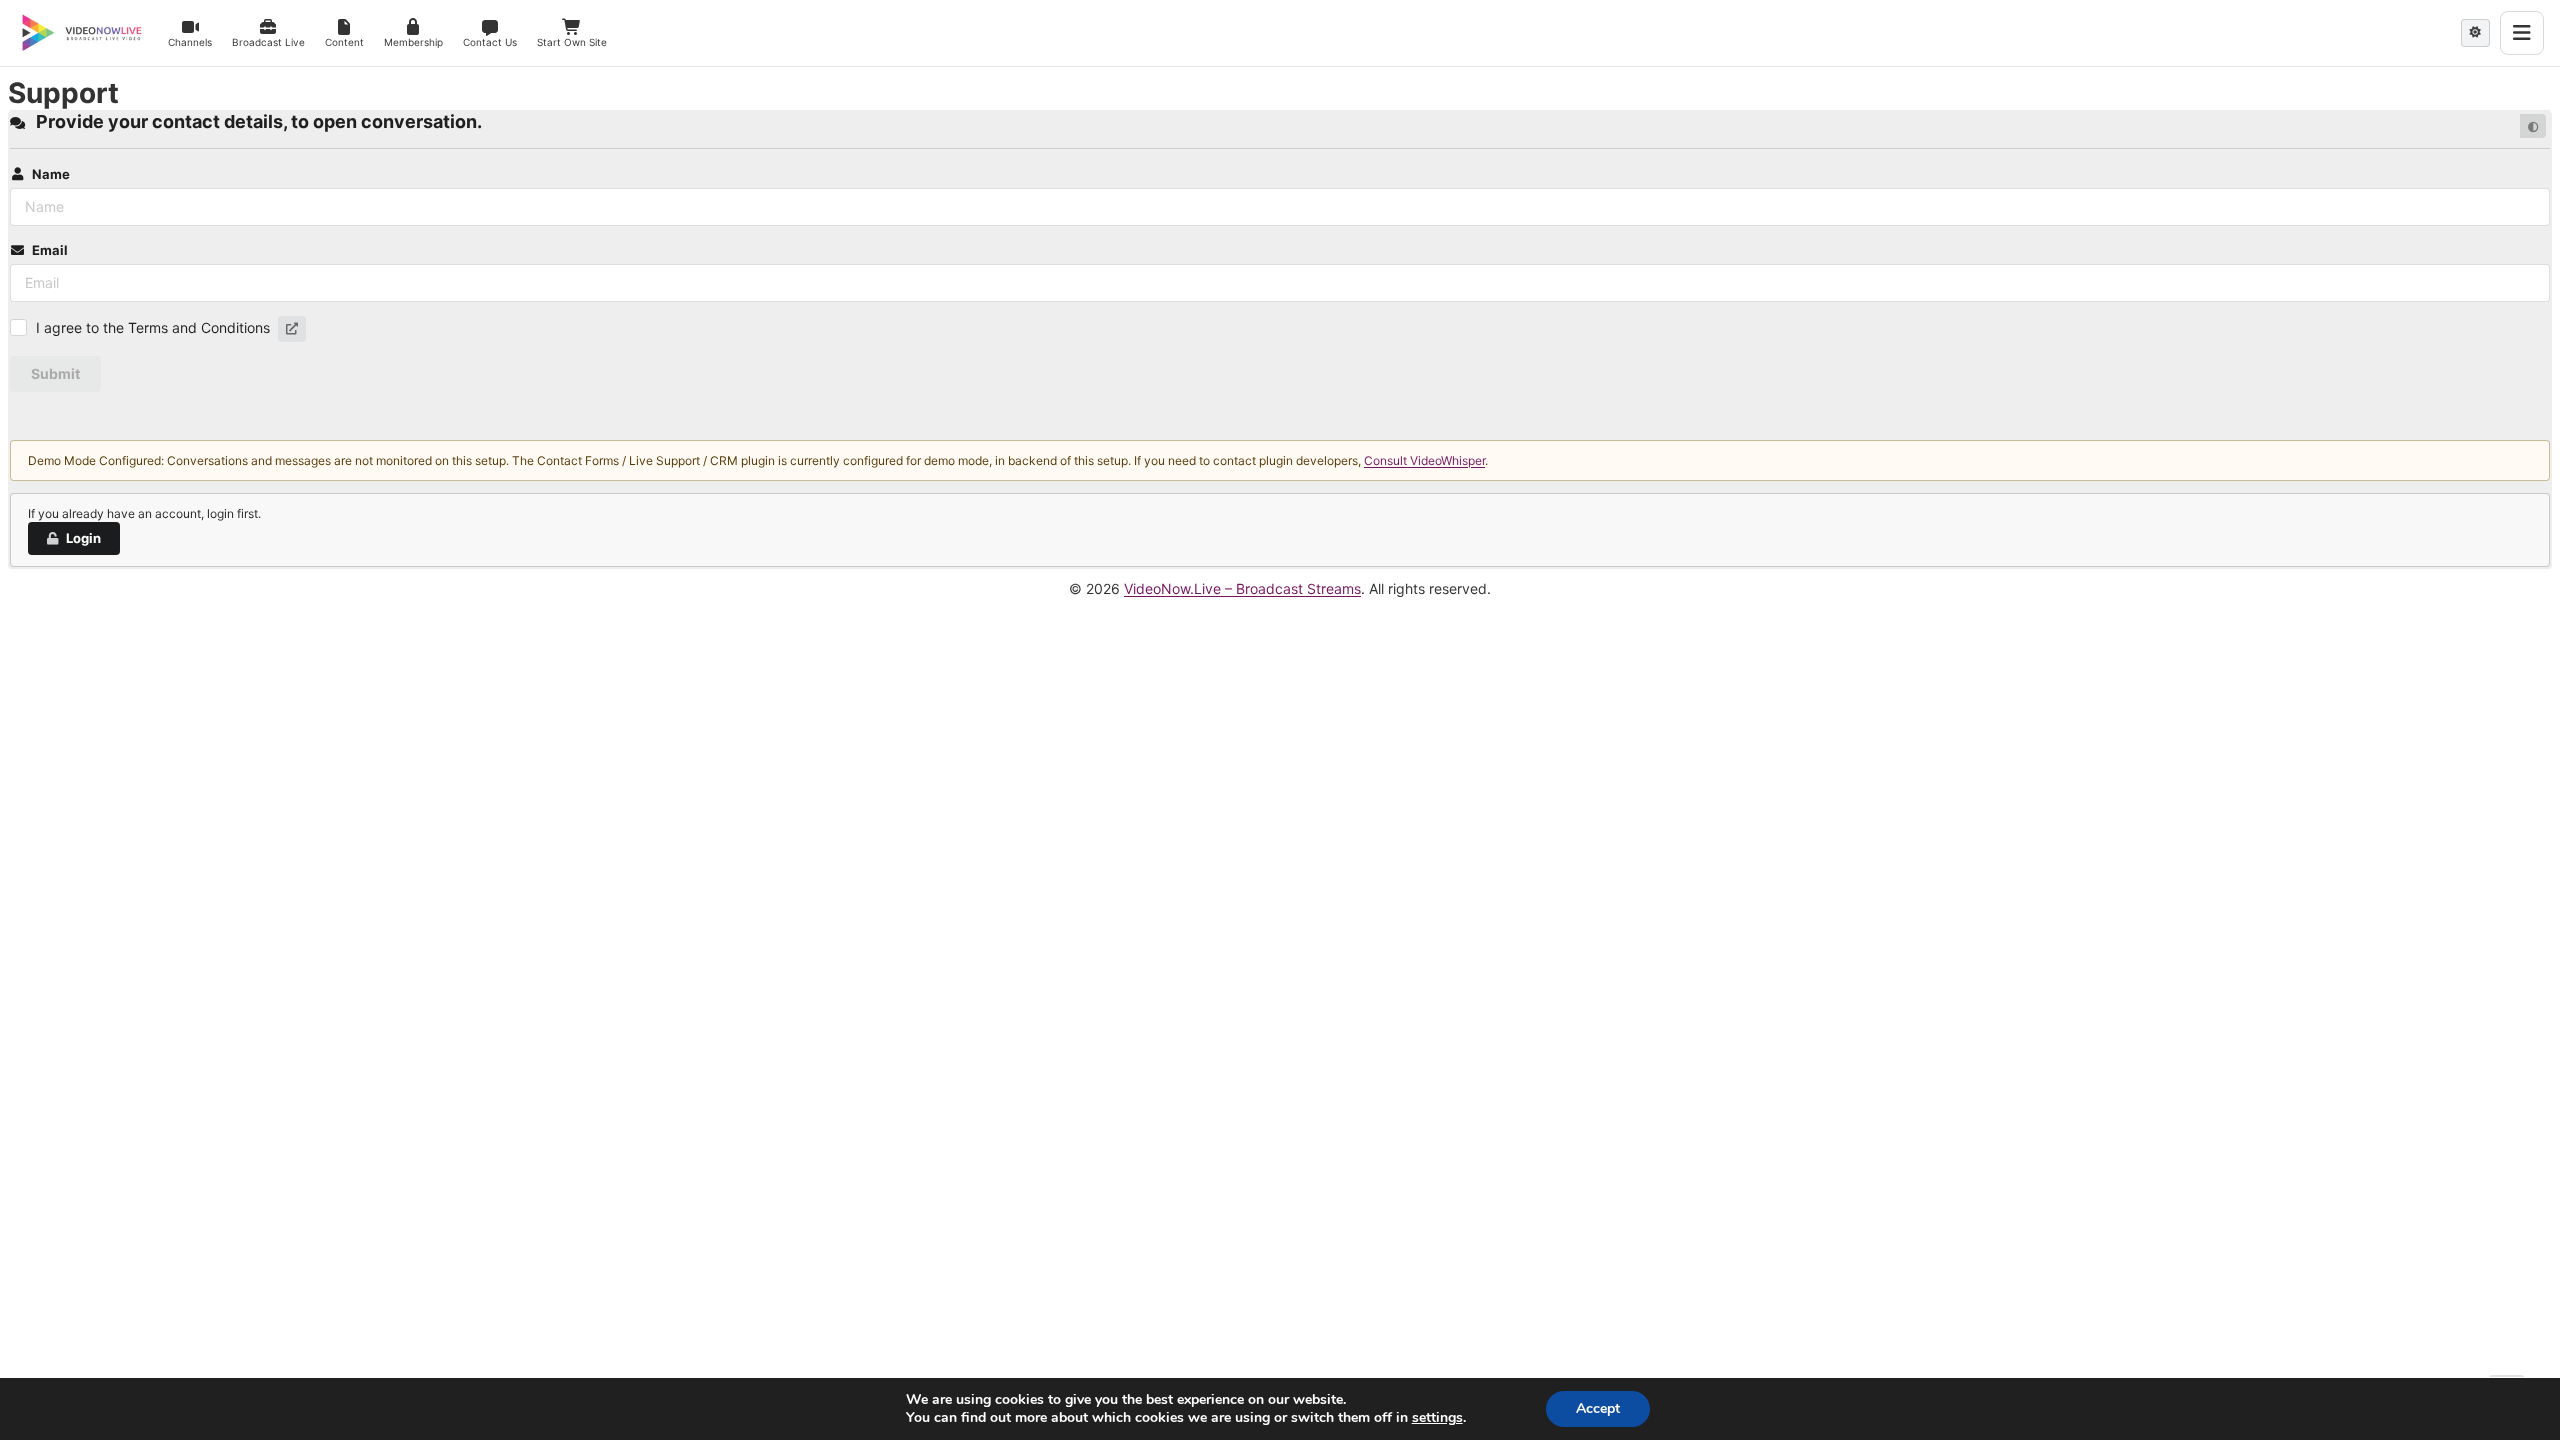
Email (50, 250)
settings (1437, 1418)
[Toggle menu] (2522, 33)
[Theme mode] (2475, 33)
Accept (1598, 1408)
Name (51, 174)
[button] (292, 329)
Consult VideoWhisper (1424, 460)
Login (83, 538)
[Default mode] (2533, 126)
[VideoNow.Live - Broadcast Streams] (82, 33)
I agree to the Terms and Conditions (153, 327)
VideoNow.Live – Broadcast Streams (1242, 588)
